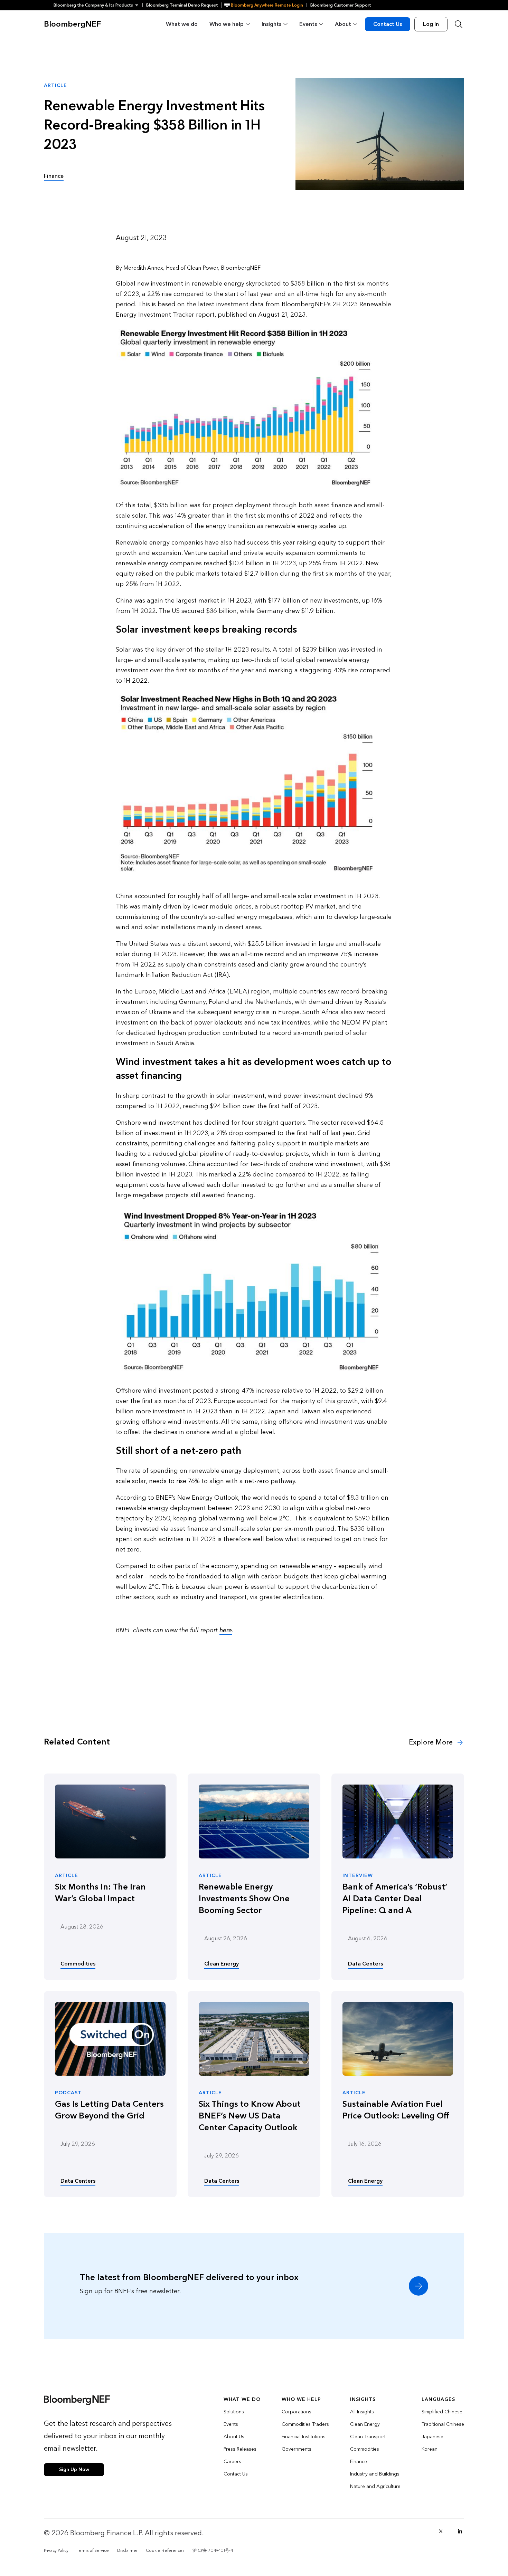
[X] (441, 2531)
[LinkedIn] (460, 2531)
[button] (98, 5)
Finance (54, 176)
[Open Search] (459, 24)
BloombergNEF (72, 24)
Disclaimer (127, 2550)
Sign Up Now (74, 2469)
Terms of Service (93, 2550)
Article (67, 1876)
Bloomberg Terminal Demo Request (182, 5)
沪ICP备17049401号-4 (213, 2550)
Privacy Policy (56, 2550)
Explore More (432, 1742)
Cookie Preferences (165, 2550)
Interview (358, 1876)
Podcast (68, 2093)
